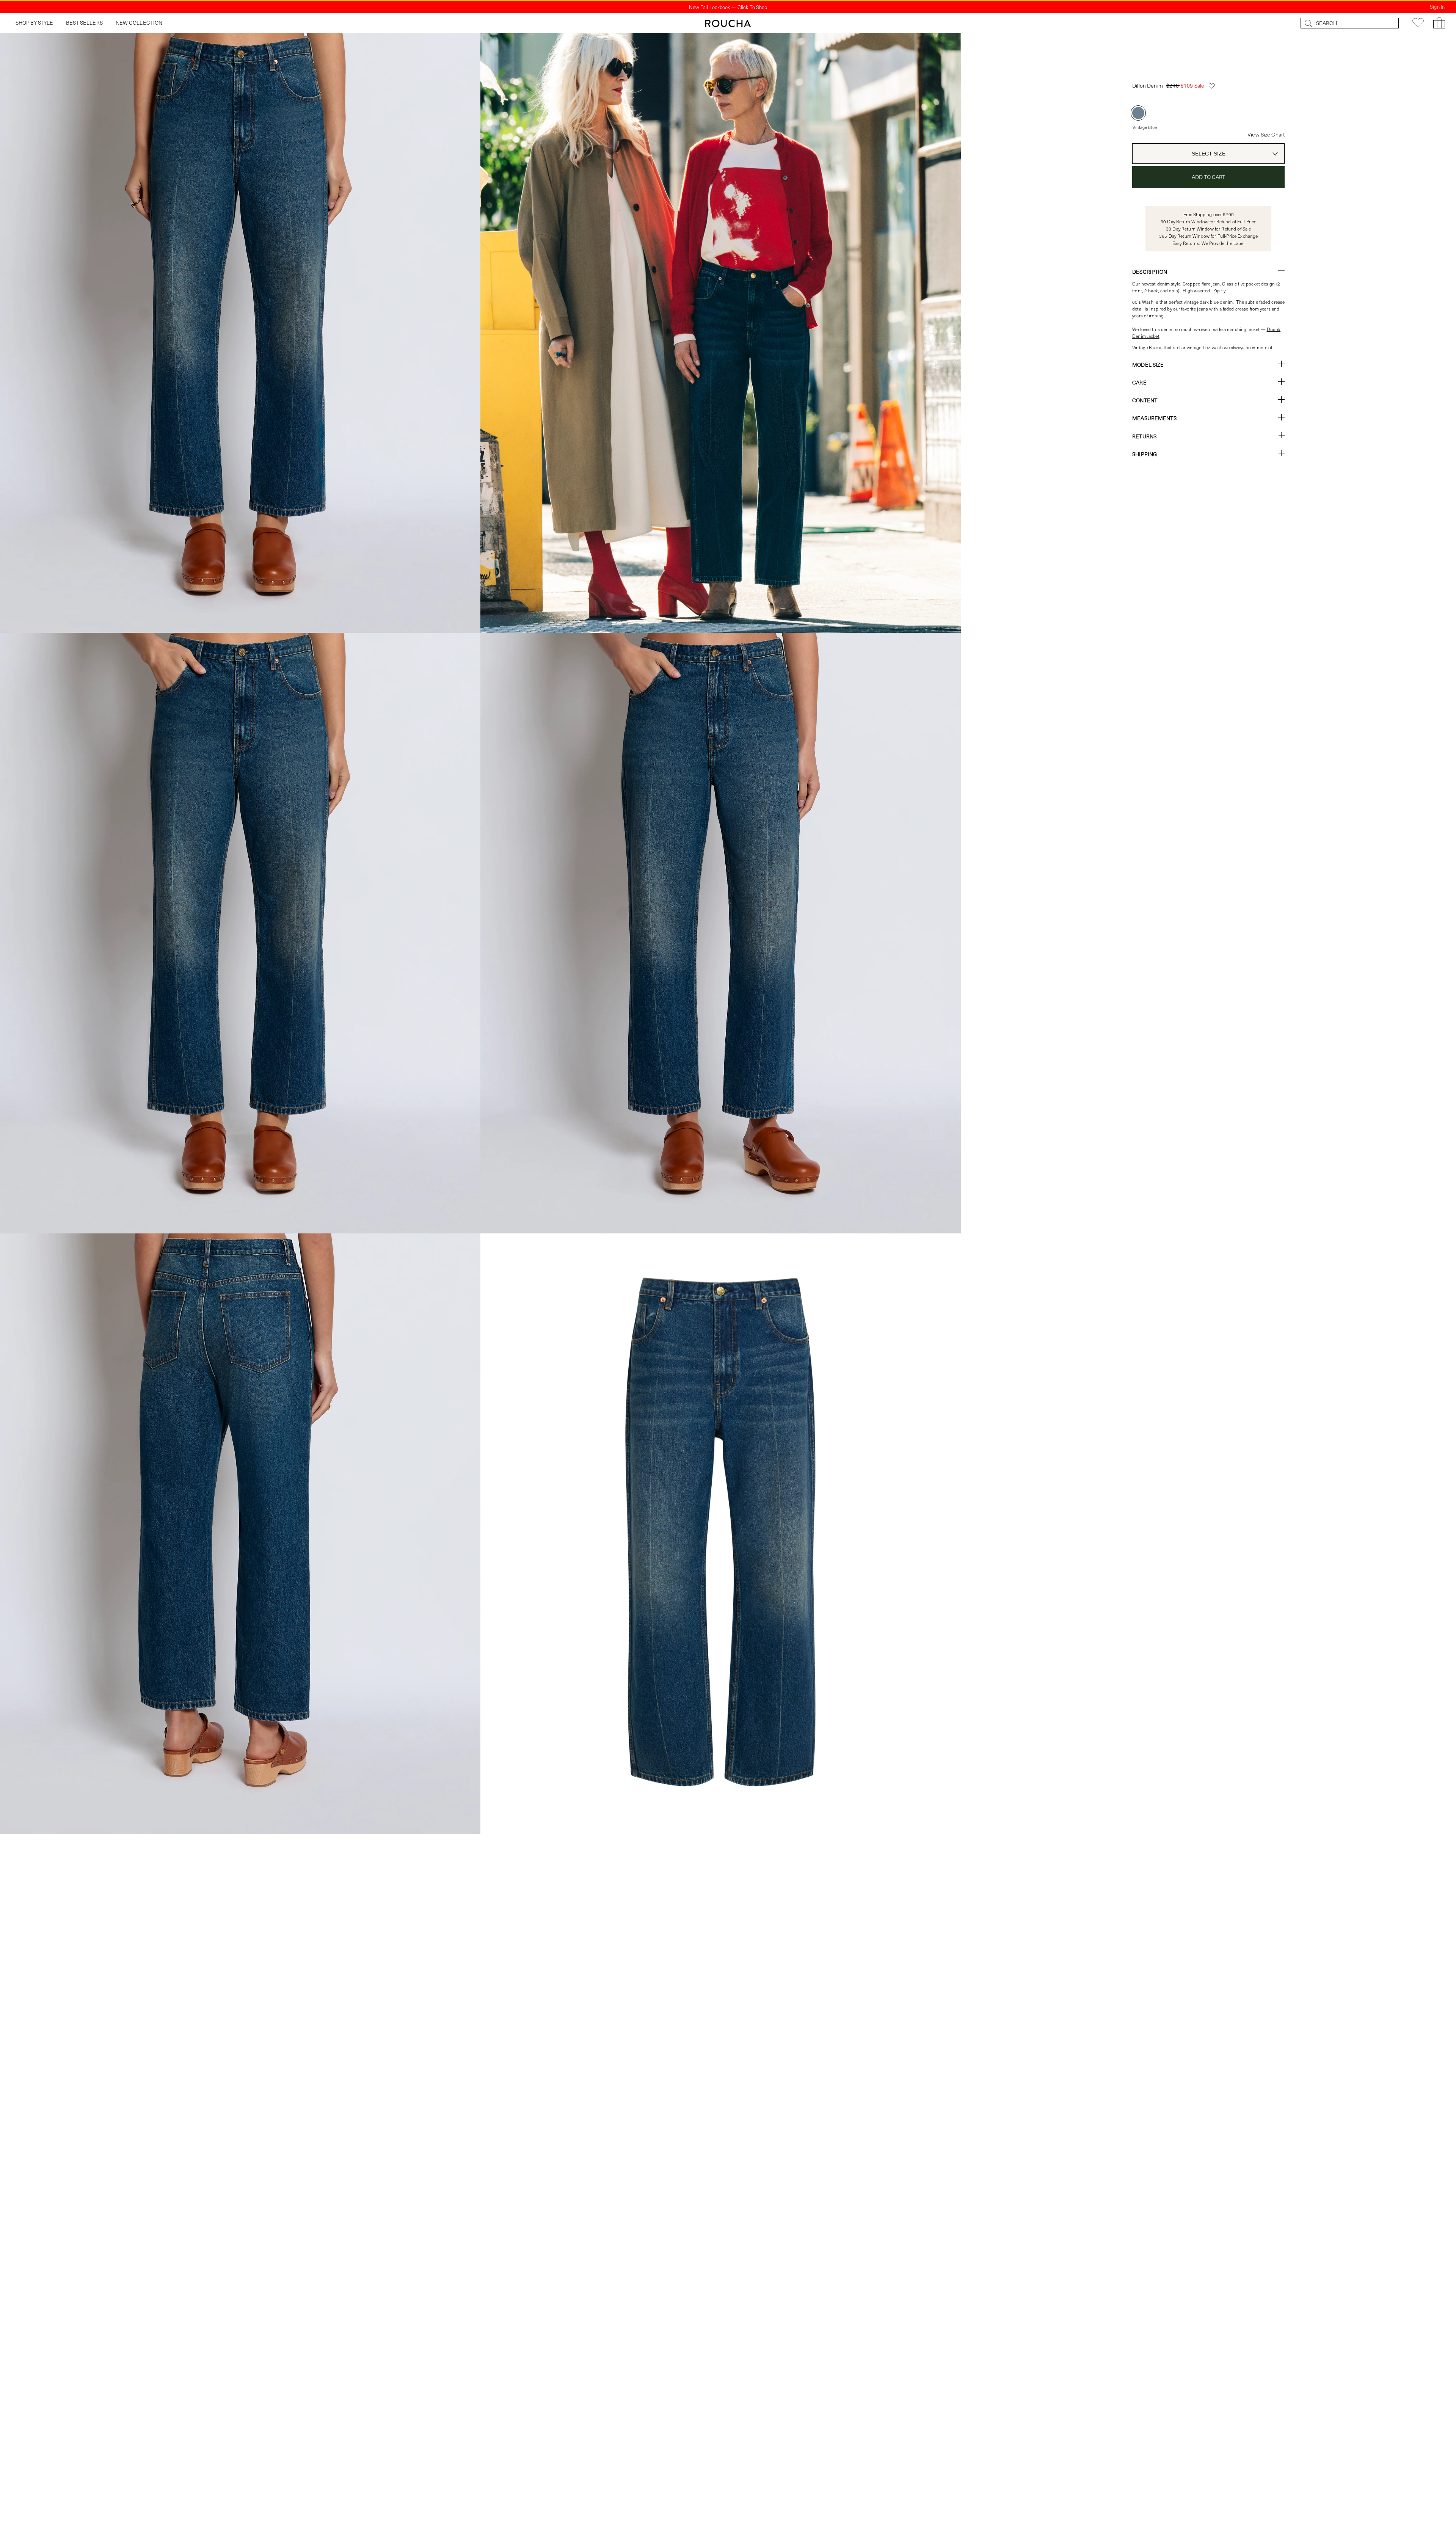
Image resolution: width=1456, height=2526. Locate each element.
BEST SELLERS (84, 23)
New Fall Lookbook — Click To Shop (728, 7)
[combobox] (1208, 154)
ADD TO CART (1209, 177)
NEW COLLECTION (139, 23)
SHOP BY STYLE (35, 23)
